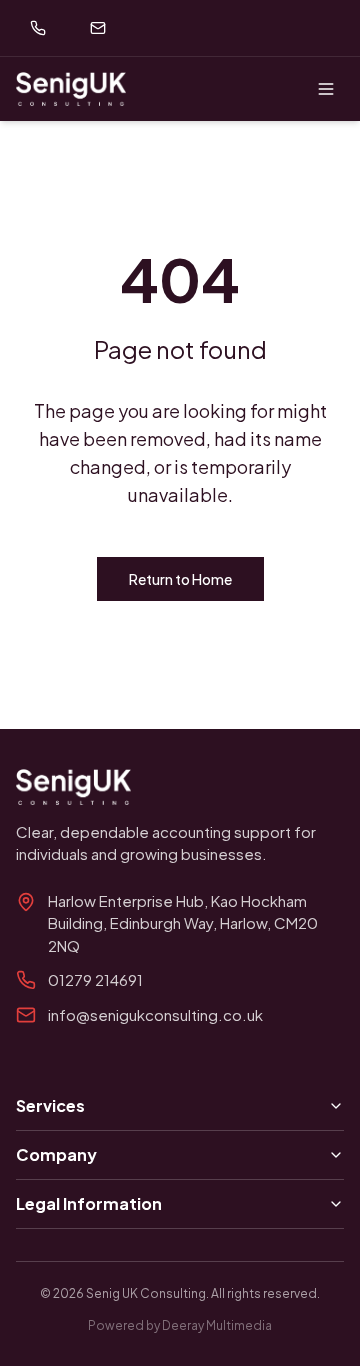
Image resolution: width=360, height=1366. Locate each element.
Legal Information (89, 1203)
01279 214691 (95, 979)
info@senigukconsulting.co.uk (155, 1014)
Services (50, 1105)
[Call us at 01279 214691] (38, 28)
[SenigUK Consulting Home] (71, 89)
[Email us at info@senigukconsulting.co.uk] (98, 28)
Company (56, 1154)
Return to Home (180, 579)
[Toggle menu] (326, 89)
